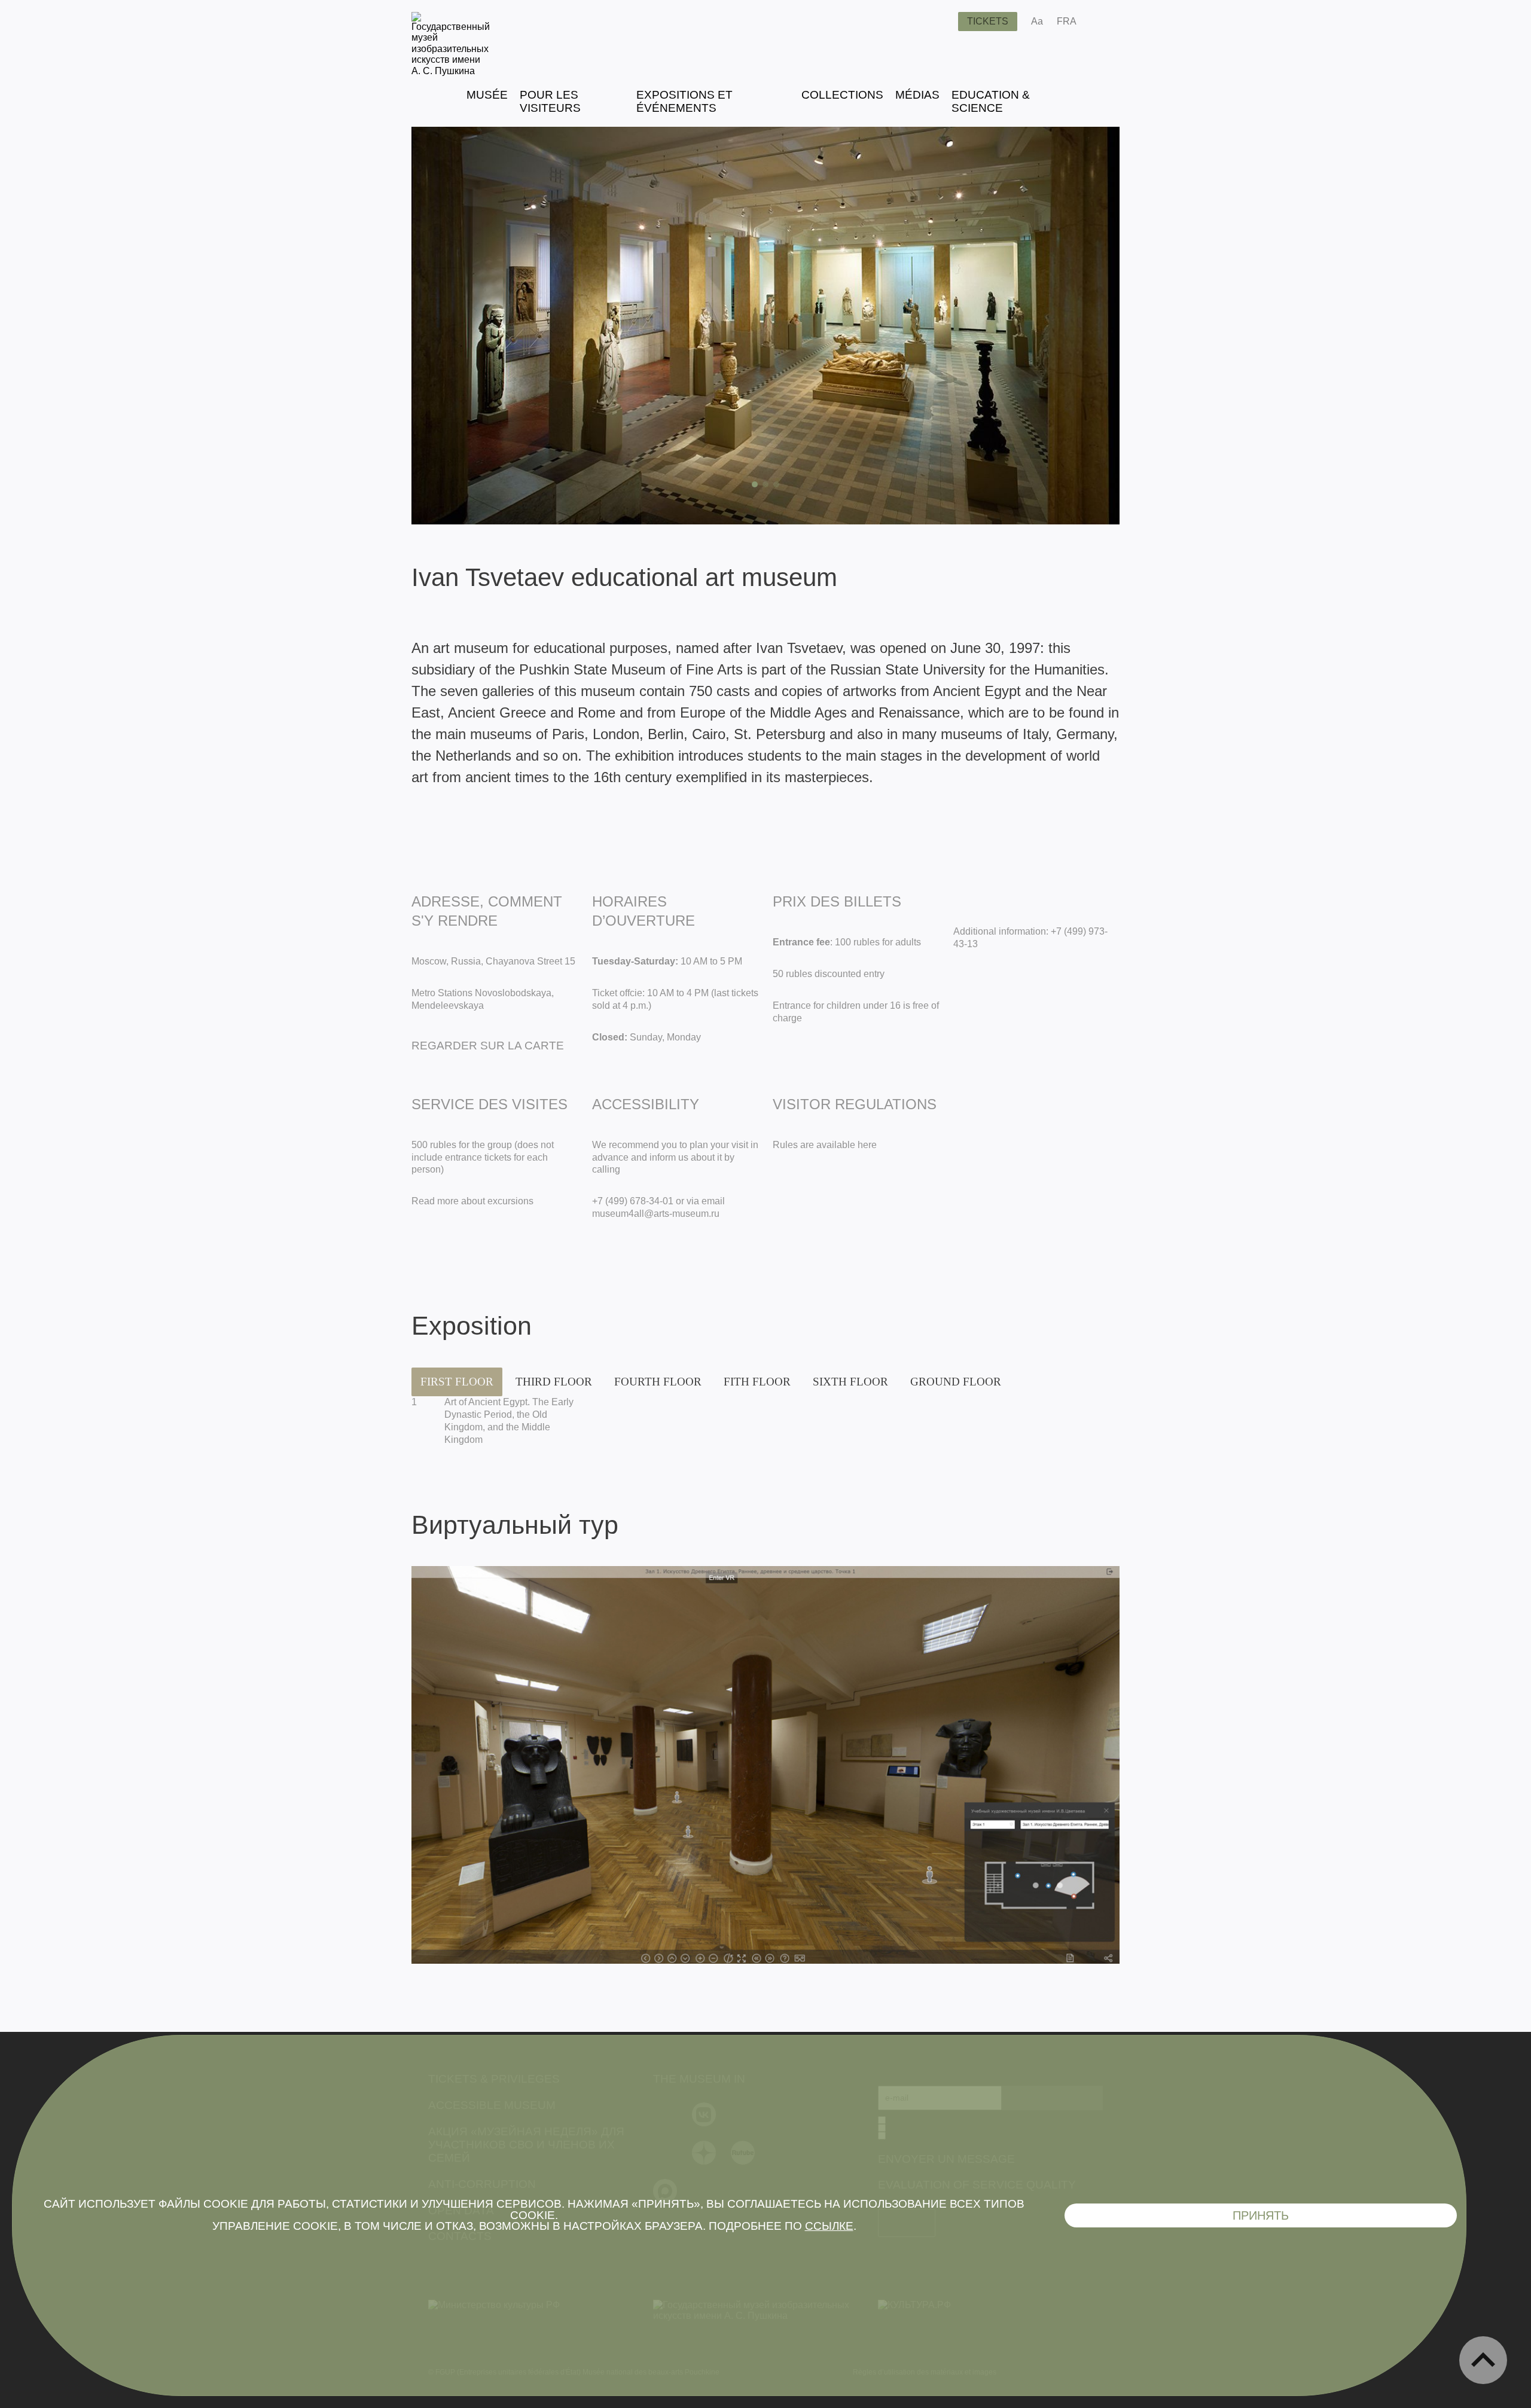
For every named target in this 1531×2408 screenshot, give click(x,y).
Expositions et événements (684, 101)
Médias (917, 95)
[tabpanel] (765, 326)
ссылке (829, 2226)
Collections (842, 95)
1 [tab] (755, 484)
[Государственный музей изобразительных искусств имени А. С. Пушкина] (451, 71)
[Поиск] (940, 22)
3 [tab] (776, 484)
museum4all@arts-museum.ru (656, 1214)
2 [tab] (765, 484)
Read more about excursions (472, 1201)
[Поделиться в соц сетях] (1103, 22)
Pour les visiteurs (550, 101)
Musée (487, 95)
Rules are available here (825, 1145)
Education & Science (991, 101)
